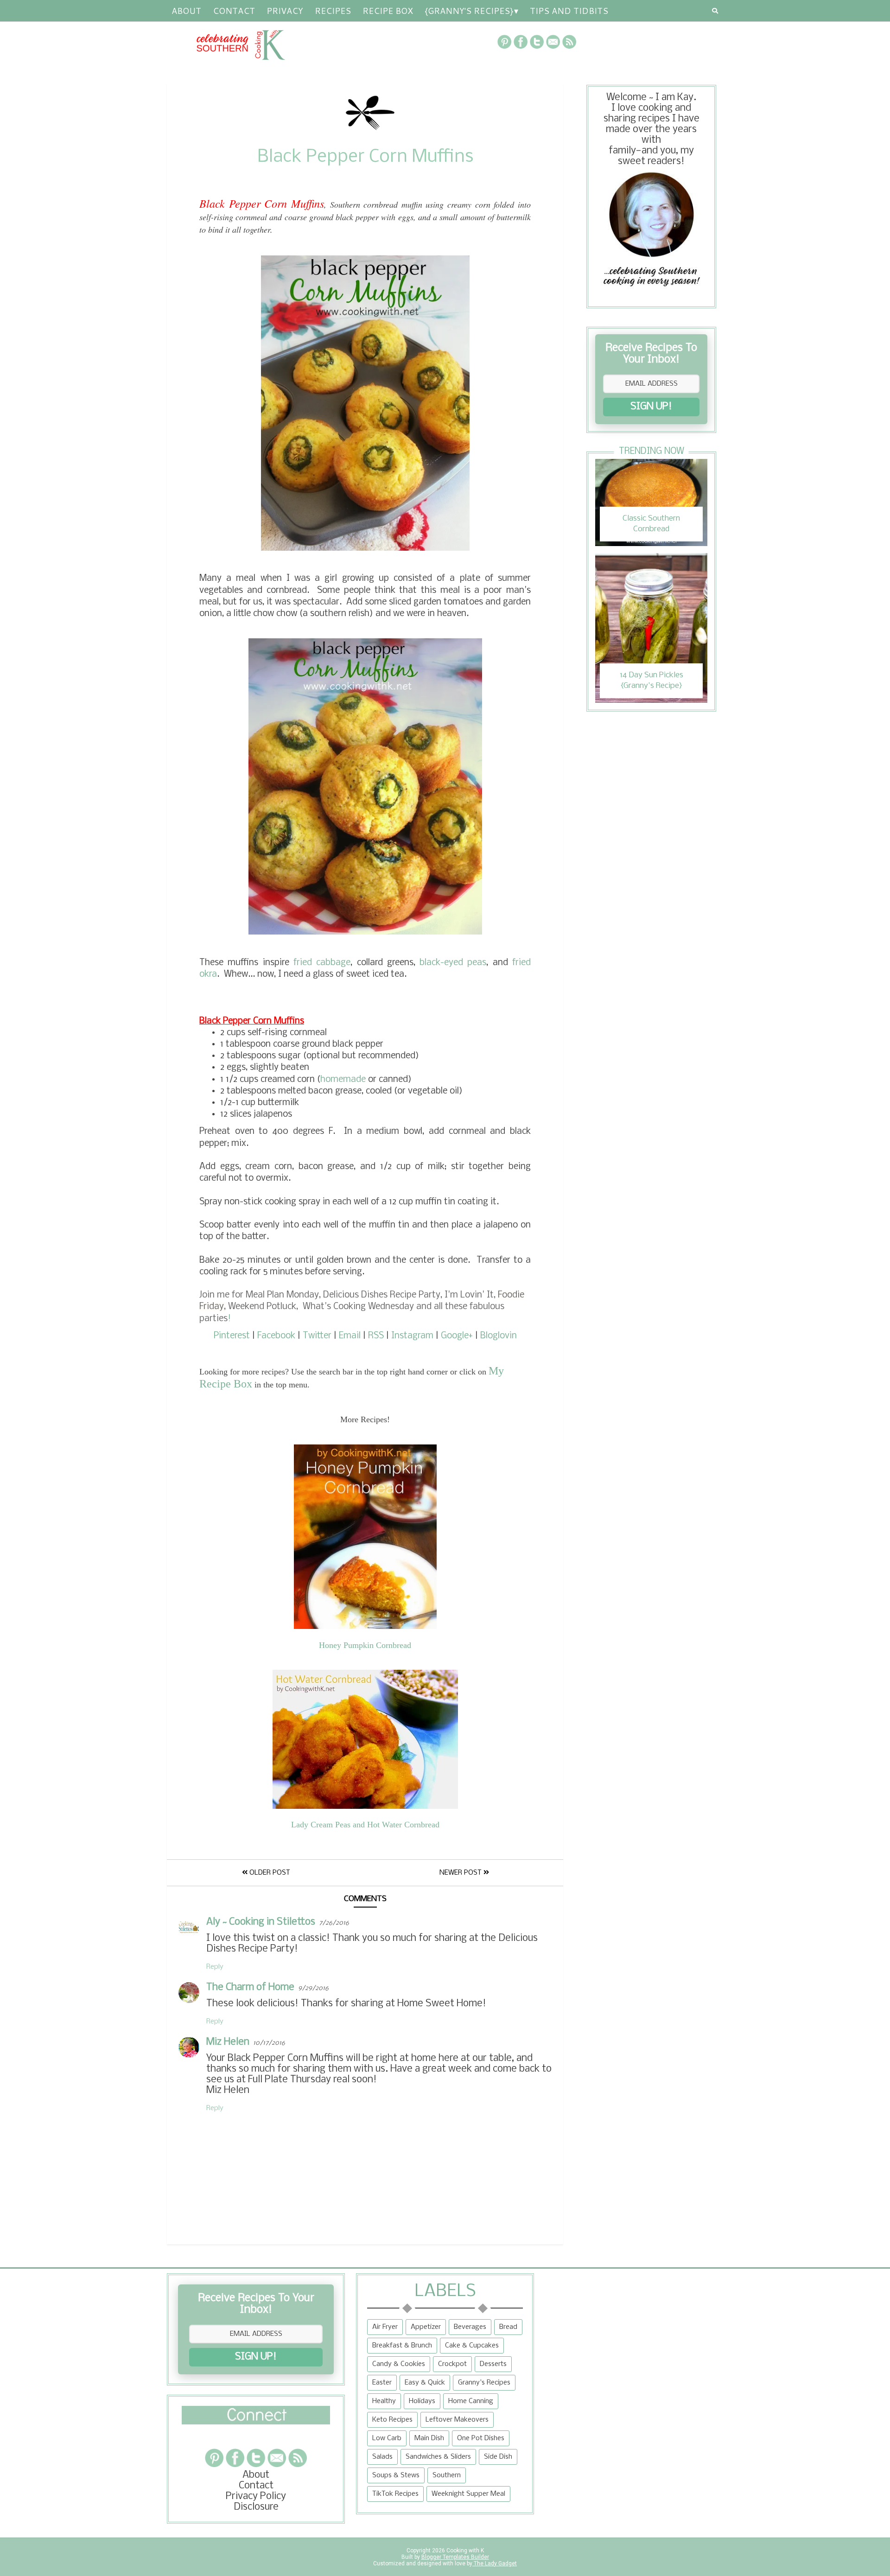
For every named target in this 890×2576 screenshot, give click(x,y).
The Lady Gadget (495, 2563)
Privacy (285, 11)
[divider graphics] (256, 2422)
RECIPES (333, 11)
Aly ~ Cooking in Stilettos (261, 1922)
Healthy (384, 2401)
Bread (508, 2327)
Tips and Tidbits (569, 11)
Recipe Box (388, 11)
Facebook (276, 1336)
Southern (447, 2475)
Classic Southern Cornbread (651, 524)
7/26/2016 (334, 1923)
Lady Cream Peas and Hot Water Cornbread (365, 1825)
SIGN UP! (651, 407)
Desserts (493, 2364)
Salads (382, 2457)
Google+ (457, 1336)
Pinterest (232, 1336)
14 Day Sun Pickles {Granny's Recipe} (652, 680)
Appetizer (426, 2327)
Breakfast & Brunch (402, 2346)
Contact (234, 11)
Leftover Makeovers (457, 2420)
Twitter (317, 1336)
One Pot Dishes (481, 2438)
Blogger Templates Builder (455, 2557)
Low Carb (387, 2438)
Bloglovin (499, 1336)
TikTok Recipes (395, 2494)
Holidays (422, 2401)
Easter (382, 2383)
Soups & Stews (396, 2475)
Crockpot (452, 2364)
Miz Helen (228, 2042)
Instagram (412, 1336)
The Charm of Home (250, 1988)
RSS (376, 1336)
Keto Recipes (392, 2420)
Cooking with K (464, 2551)
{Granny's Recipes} (469, 11)
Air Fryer (385, 2327)
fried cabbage (322, 963)
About (186, 11)
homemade (343, 1080)
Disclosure (256, 2507)
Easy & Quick (425, 2383)
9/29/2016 (313, 1988)
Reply (215, 1967)
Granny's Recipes (484, 2383)
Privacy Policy (256, 2496)
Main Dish (429, 2438)
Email (350, 1336)
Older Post (269, 1873)
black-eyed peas (453, 963)
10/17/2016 (269, 2043)
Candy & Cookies (399, 2364)
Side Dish (498, 2457)
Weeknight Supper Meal (468, 2494)
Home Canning (471, 2401)
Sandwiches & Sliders (438, 2457)
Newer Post (461, 1873)
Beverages (470, 2327)
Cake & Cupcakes (472, 2346)
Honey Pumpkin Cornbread (365, 1645)
